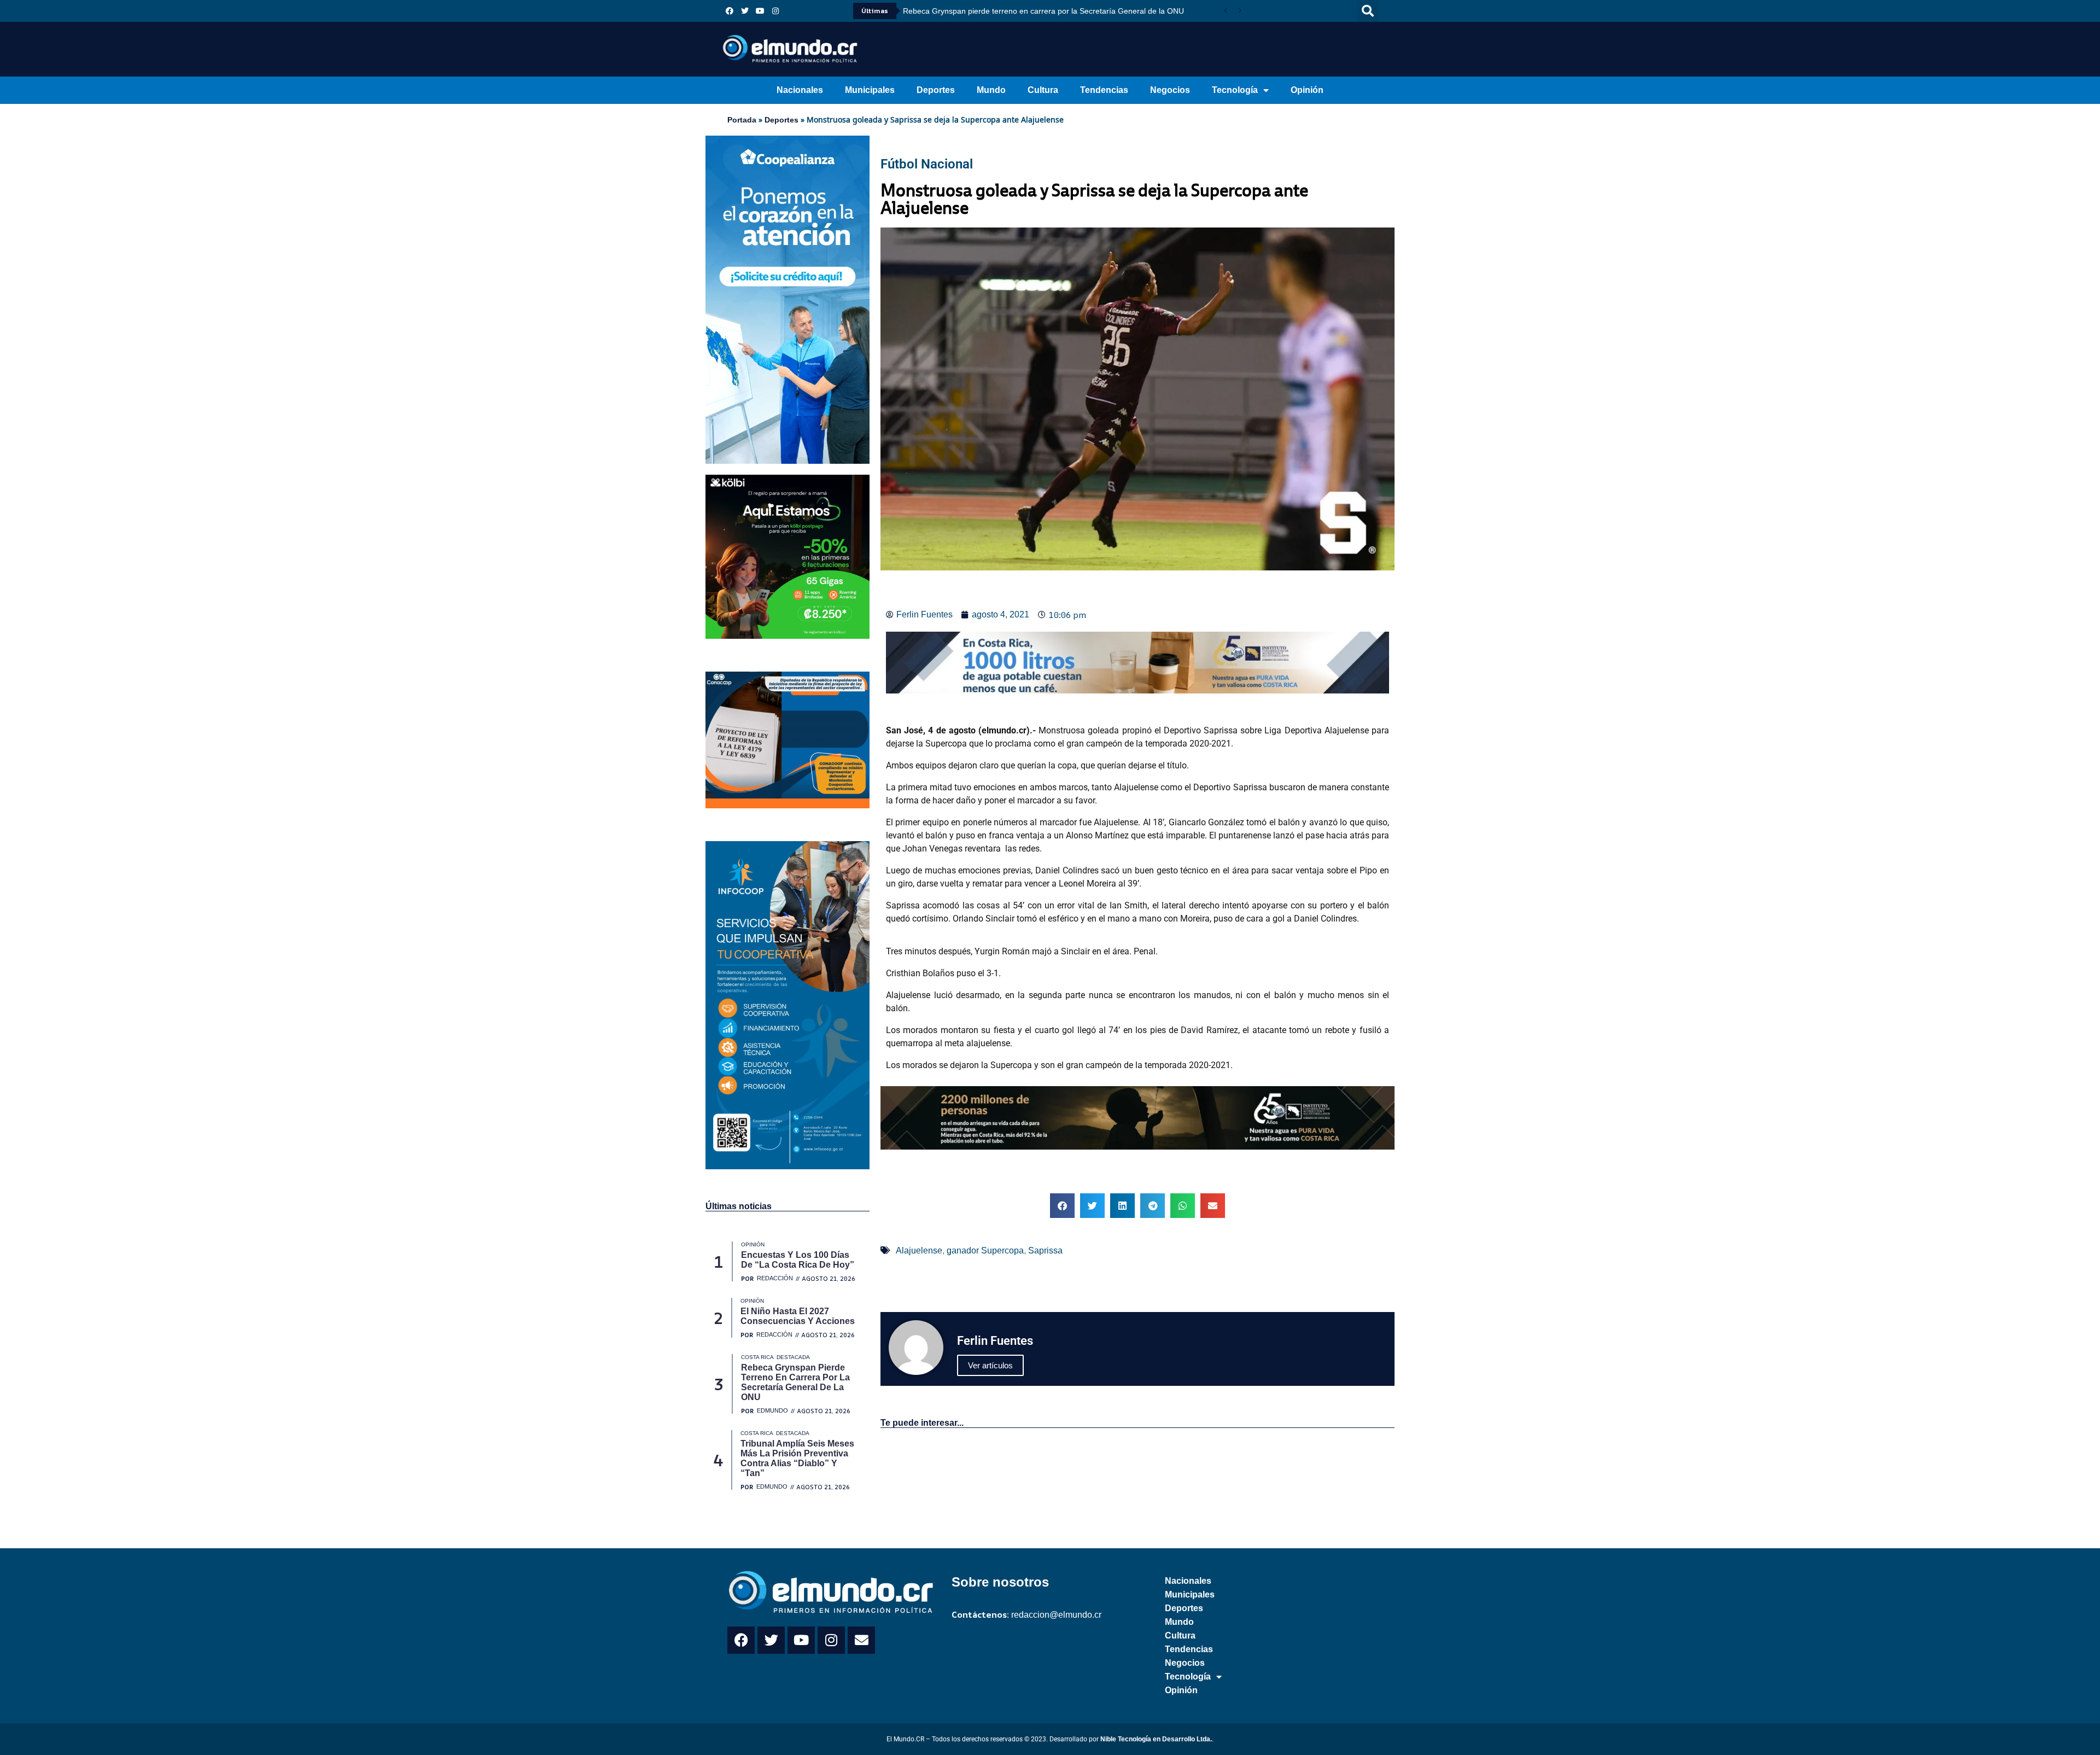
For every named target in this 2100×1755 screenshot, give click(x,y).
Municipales (870, 90)
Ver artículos (990, 1365)
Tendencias (1104, 90)
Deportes (936, 90)
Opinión (1307, 90)
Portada (742, 120)
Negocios (1170, 90)
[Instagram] (775, 11)
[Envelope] (861, 1640)
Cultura (1043, 90)
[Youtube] (760, 11)
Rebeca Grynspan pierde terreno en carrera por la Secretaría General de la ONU (1043, 11)
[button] (1368, 11)
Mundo (991, 90)
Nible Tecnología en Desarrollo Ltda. (1156, 1739)
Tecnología (1235, 90)
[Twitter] (745, 11)
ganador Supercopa (985, 1250)
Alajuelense (919, 1250)
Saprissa (1045, 1250)
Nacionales (800, 90)
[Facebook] (730, 11)
